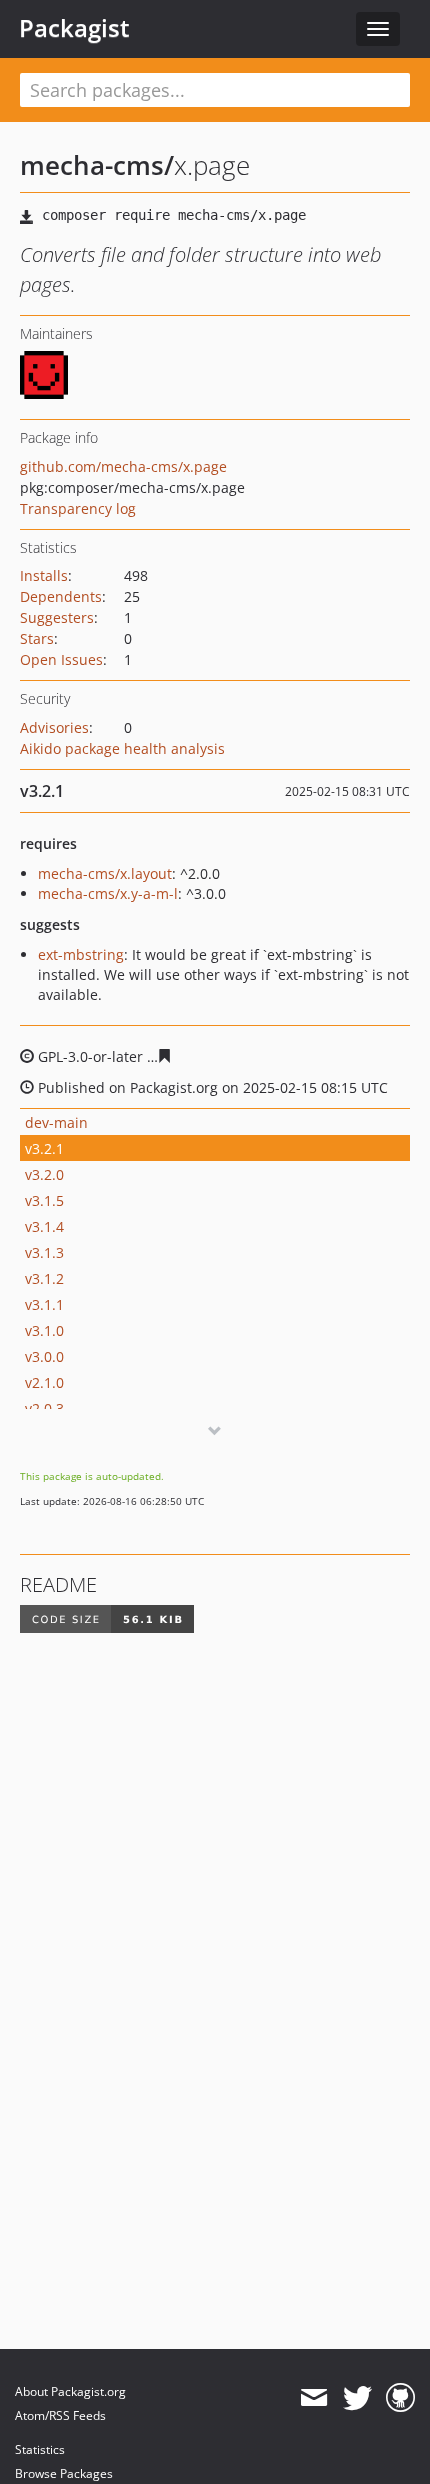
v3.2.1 (44, 1148)
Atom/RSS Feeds (60, 2415)
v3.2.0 (44, 1174)
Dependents (61, 596)
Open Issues (61, 659)
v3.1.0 (44, 1330)
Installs (44, 575)
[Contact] (313, 2398)
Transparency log (78, 508)
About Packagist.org (70, 2391)
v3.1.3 (44, 1252)
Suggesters (57, 617)
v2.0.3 (44, 1408)
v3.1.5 (44, 1200)
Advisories (54, 727)
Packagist (74, 28)
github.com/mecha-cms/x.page (123, 466)
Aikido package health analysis (122, 748)
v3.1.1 (44, 1304)
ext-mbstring (81, 954)
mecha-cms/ (97, 165)
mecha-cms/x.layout (105, 873)
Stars (37, 638)
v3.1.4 (44, 1226)
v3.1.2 (44, 1278)
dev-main (56, 1122)
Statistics (40, 2449)
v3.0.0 (44, 1356)
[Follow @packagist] (357, 2398)
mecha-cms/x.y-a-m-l (108, 893)
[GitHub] (400, 2398)
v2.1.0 (44, 1382)
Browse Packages (64, 2473)
